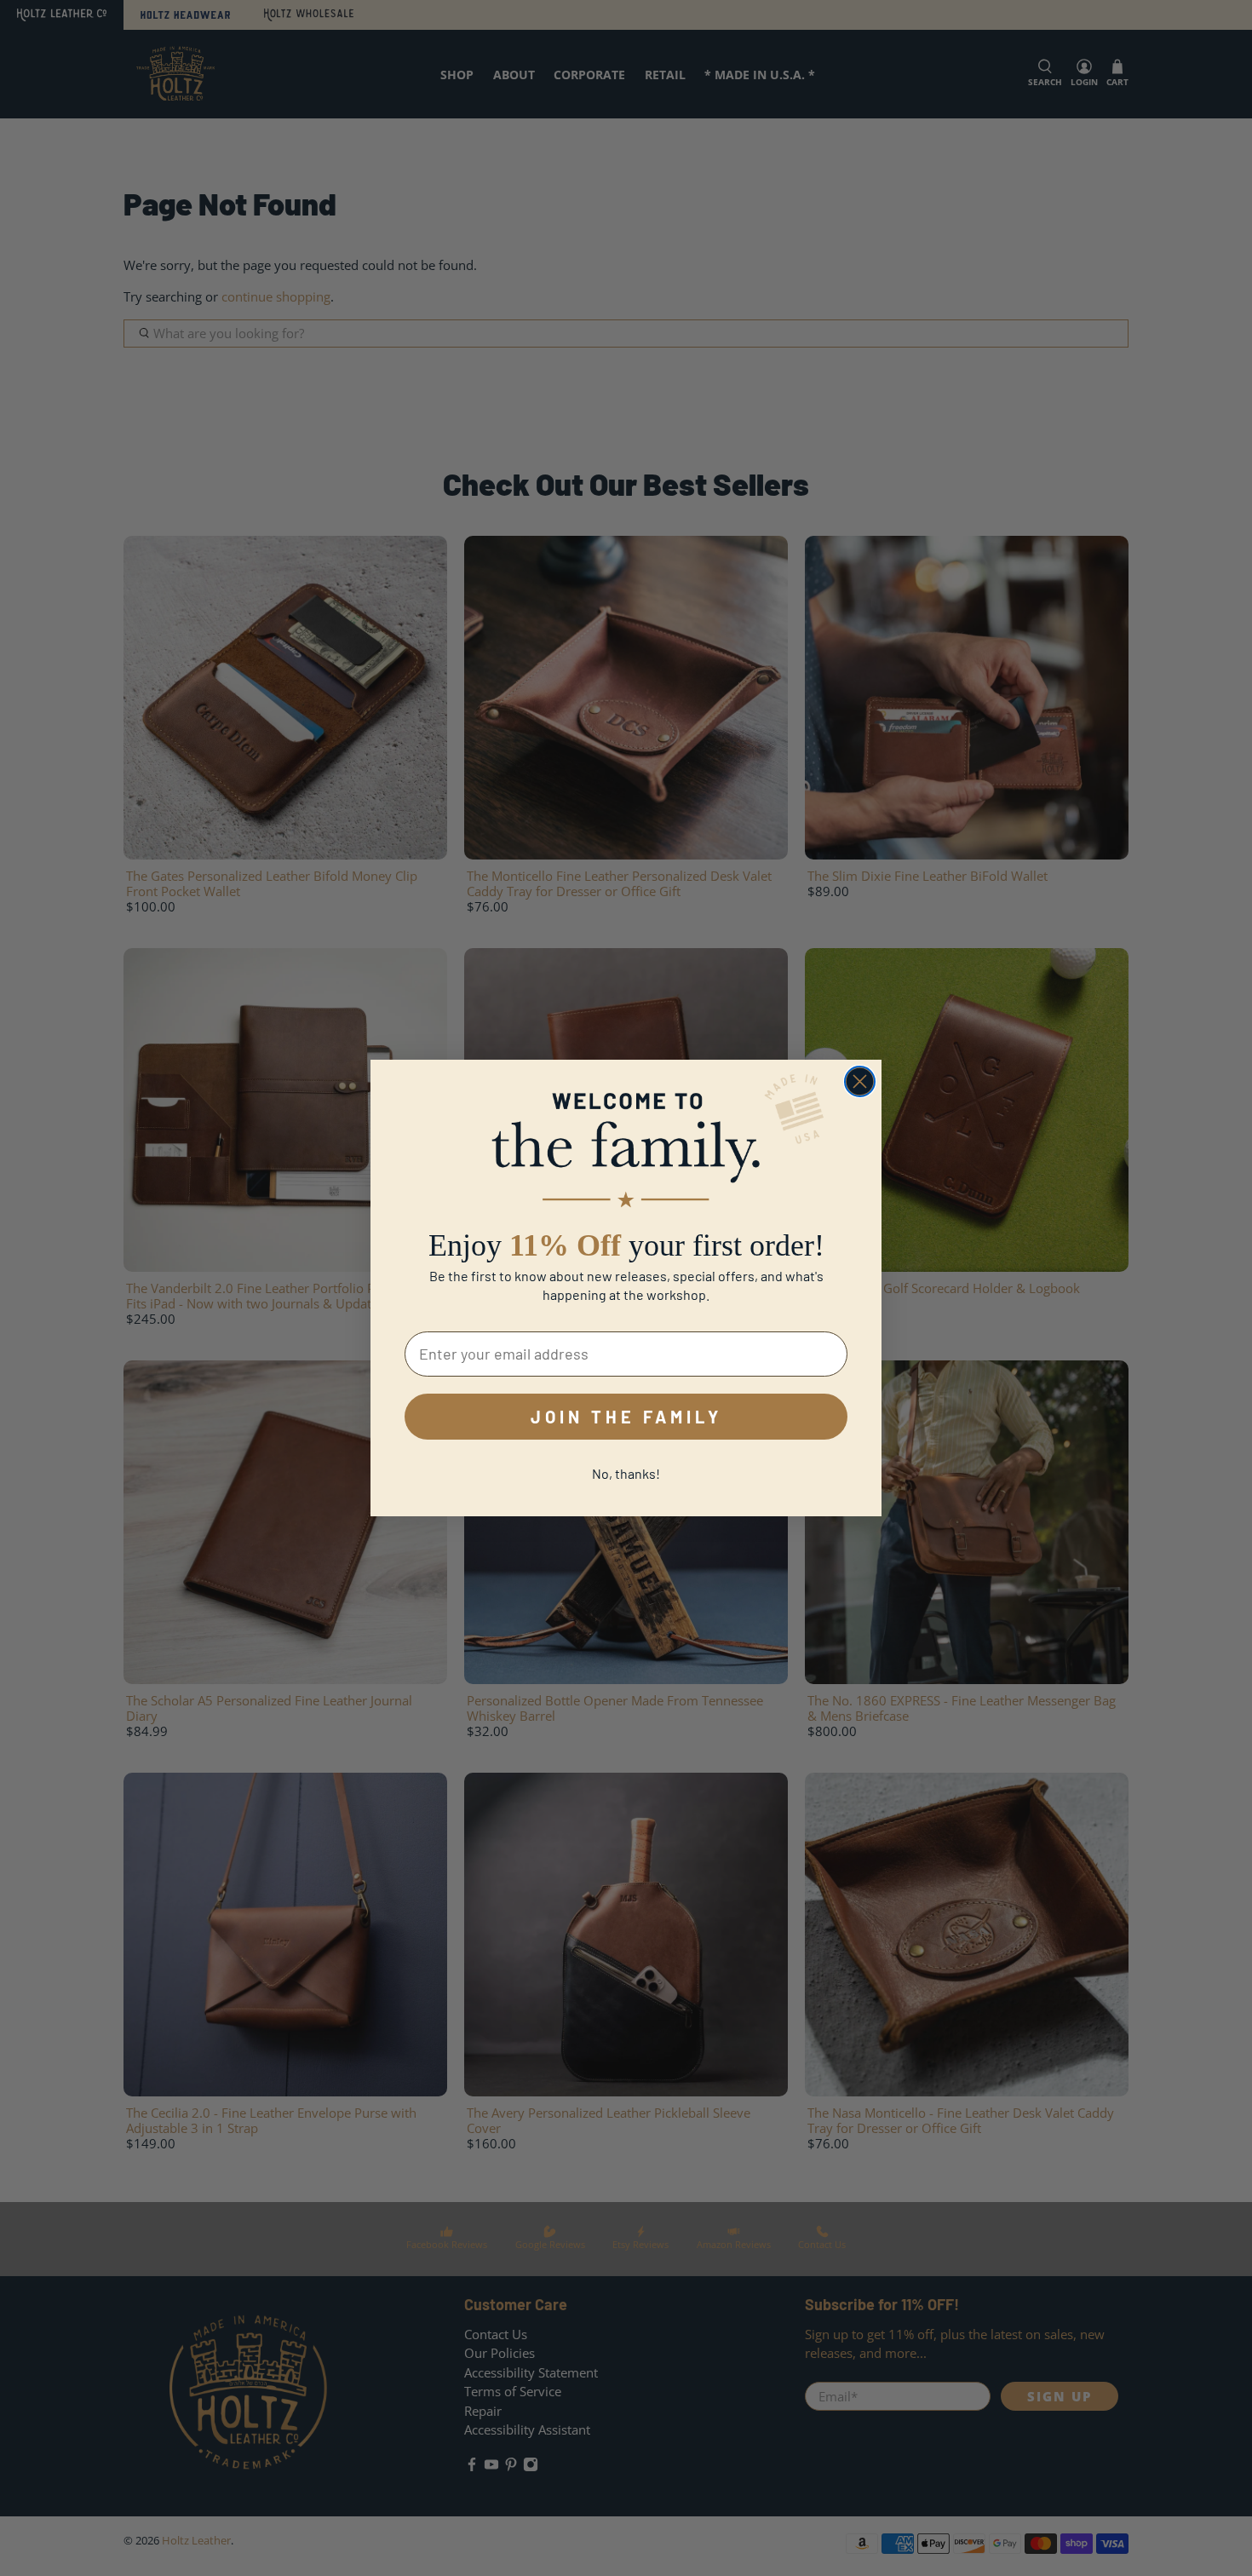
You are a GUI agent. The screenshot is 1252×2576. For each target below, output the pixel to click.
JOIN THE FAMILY (626, 1417)
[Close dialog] (860, 1081)
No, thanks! (626, 1473)
